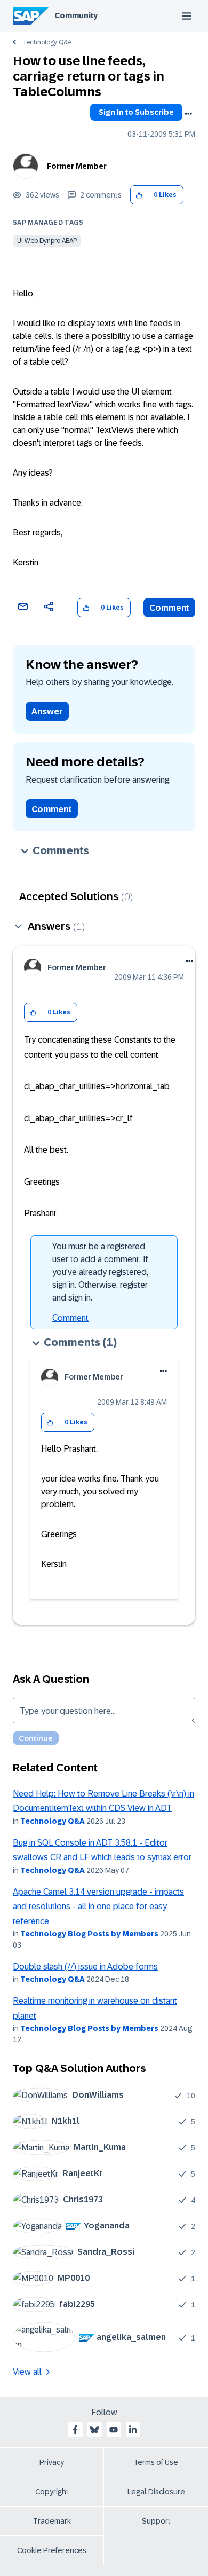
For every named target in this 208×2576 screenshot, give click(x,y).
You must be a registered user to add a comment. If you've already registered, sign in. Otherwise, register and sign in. (100, 1272)
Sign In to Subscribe (136, 112)
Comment (169, 608)
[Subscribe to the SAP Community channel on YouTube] (114, 2430)
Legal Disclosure (156, 2492)
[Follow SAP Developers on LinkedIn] (133, 2430)
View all (27, 2372)
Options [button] (188, 114)
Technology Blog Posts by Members (89, 1934)
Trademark (52, 2521)
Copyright (52, 2492)
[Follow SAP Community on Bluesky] (94, 2430)
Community (76, 15)
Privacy (52, 2462)
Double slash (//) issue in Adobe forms (85, 1967)
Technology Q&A (47, 42)
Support (156, 2521)
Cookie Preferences (52, 2550)
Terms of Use (156, 2462)
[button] (139, 195)
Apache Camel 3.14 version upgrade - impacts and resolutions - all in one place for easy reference (98, 1907)
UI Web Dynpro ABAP (47, 241)
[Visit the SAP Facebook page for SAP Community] (75, 2430)
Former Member (77, 166)
